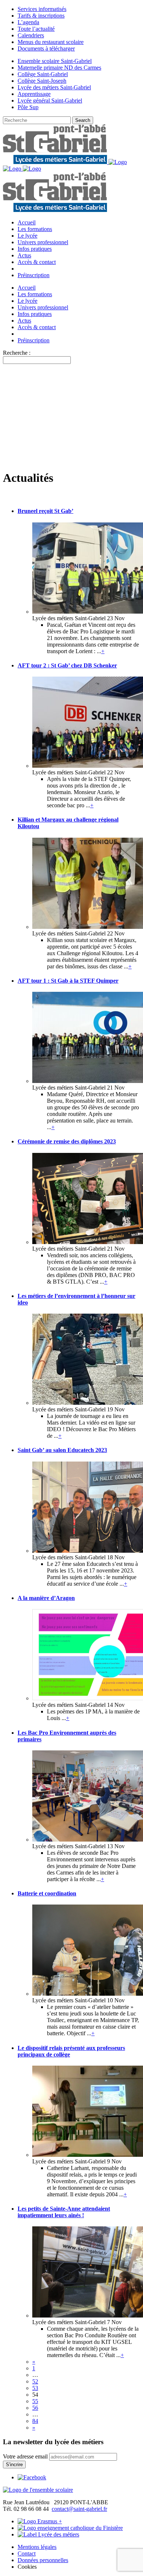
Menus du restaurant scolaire (51, 42)
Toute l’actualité (36, 29)
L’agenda (28, 22)
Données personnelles (43, 2560)
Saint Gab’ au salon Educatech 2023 (62, 1450)
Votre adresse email (25, 2456)
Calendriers (31, 35)
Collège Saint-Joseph (42, 81)
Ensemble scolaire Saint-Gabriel (55, 61)
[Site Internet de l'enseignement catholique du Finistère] (70, 2528)
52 (35, 2381)
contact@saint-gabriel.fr (79, 2509)
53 (35, 2388)
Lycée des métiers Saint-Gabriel (54, 87)
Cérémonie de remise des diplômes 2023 (67, 1141)
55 (35, 2401)
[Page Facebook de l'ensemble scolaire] (32, 2477)
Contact (27, 2553)
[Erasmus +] (40, 2521)
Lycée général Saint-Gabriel (50, 100)
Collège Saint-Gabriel (43, 74)
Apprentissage (34, 94)
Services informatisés (42, 9)
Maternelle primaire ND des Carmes (59, 68)
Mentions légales (37, 2547)
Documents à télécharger (46, 49)
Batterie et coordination (47, 1893)
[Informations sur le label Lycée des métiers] (48, 2534)
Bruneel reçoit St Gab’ (45, 511)
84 (35, 2421)
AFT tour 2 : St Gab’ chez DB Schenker (67, 665)
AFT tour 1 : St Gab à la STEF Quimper (68, 981)
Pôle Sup (28, 107)
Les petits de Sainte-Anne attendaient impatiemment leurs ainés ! (64, 2212)
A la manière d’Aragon (46, 1598)
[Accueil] (38, 2490)
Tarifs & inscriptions (41, 16)
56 (35, 2408)
